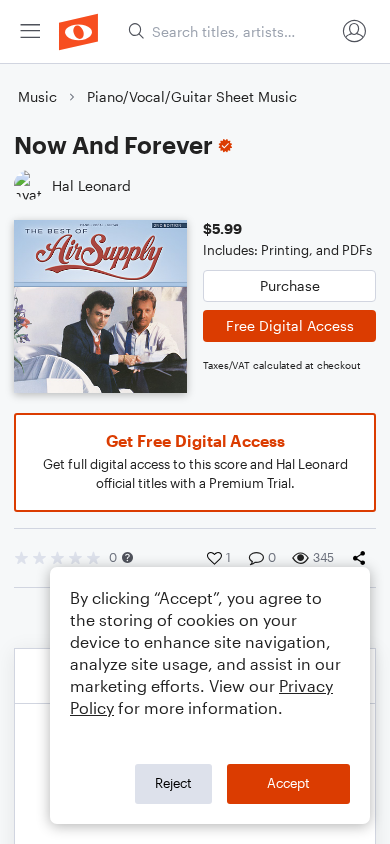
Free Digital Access (290, 325)
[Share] (363, 558)
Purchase (290, 285)
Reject (173, 783)
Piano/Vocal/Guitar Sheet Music (192, 96)
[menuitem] (30, 31)
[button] (127, 557)
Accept (288, 783)
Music (37, 96)
